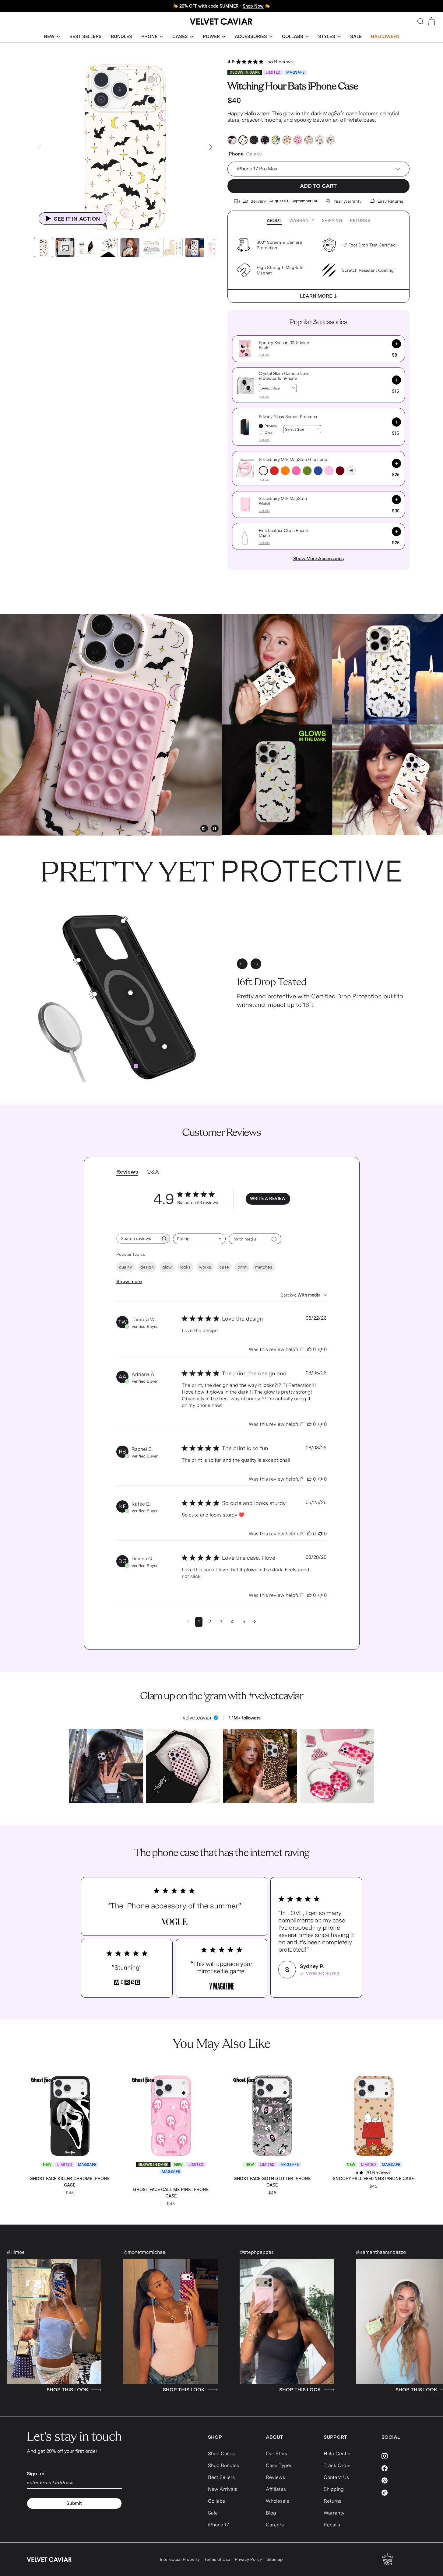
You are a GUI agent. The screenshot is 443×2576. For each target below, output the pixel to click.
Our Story (277, 2454)
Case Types (279, 2465)
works (205, 1267)
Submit (74, 2503)
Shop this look (28, 2390)
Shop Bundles (223, 2465)
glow (167, 1267)
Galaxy (254, 154)
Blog (271, 2513)
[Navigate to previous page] (188, 1622)
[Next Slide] (211, 147)
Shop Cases (221, 2454)
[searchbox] (138, 1239)
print (242, 1267)
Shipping (332, 221)
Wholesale (278, 2501)
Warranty (302, 221)
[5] (78, 960)
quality (125, 1267)
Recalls (332, 2525)
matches (264, 1267)
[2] (95, 994)
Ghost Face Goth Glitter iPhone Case (272, 2182)
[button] (52, 37)
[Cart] (432, 21)
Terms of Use (217, 2559)
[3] (123, 921)
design (147, 1267)
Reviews (275, 2477)
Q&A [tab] (153, 1172)
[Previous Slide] (39, 147)
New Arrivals (223, 2489)
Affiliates (276, 2489)
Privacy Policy (248, 2559)
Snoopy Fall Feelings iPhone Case (373, 2179)
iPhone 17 (218, 2525)
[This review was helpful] (309, 1349)
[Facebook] (399, 2468)
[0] (136, 1066)
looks (185, 1267)
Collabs (216, 2501)
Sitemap (275, 2559)
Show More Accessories (318, 558)
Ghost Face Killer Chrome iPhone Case (70, 2182)
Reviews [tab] (127, 1172)
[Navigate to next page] (255, 1622)
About (274, 221)
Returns (360, 221)
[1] (130, 993)
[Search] (420, 21)
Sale (213, 2513)
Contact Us (336, 2477)
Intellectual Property (180, 2559)
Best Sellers (221, 2477)
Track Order (337, 2465)
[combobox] (199, 1239)
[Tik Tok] (399, 2493)
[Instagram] (399, 2456)
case (224, 1267)
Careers (275, 2525)
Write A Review (268, 1199)
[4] (165, 1047)
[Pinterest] (399, 2480)
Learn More (316, 296)
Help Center (337, 2454)
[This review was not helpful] (320, 1349)
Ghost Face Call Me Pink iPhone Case (171, 2193)
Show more (129, 1281)
